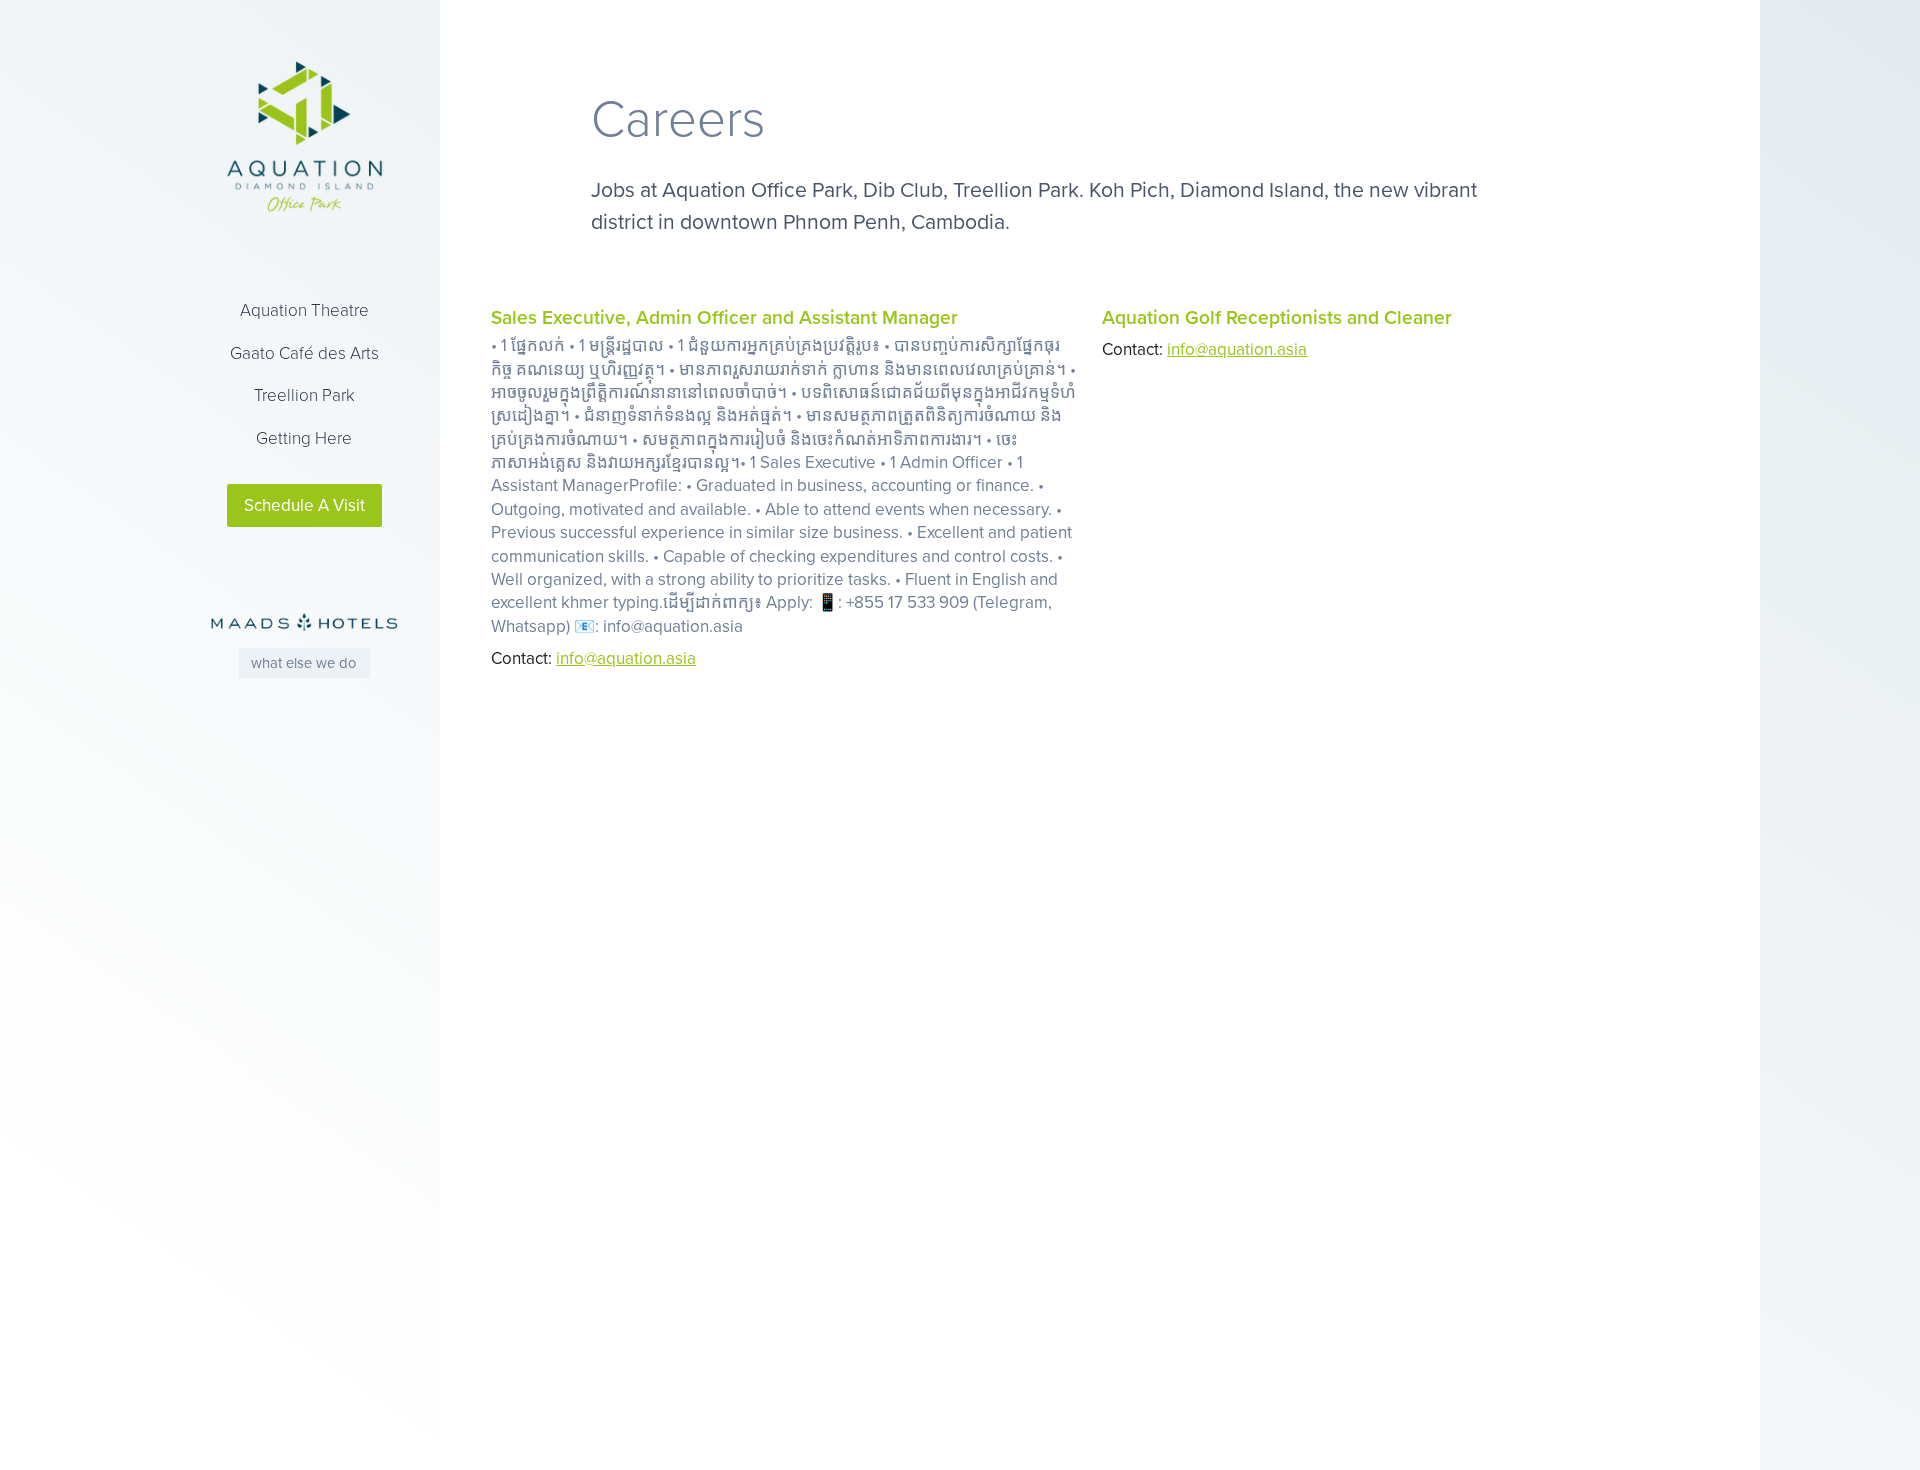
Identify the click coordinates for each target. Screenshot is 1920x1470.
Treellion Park (304, 394)
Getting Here (304, 437)
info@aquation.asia (626, 658)
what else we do (304, 662)
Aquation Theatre (304, 309)
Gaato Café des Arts (304, 352)
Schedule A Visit (304, 505)
